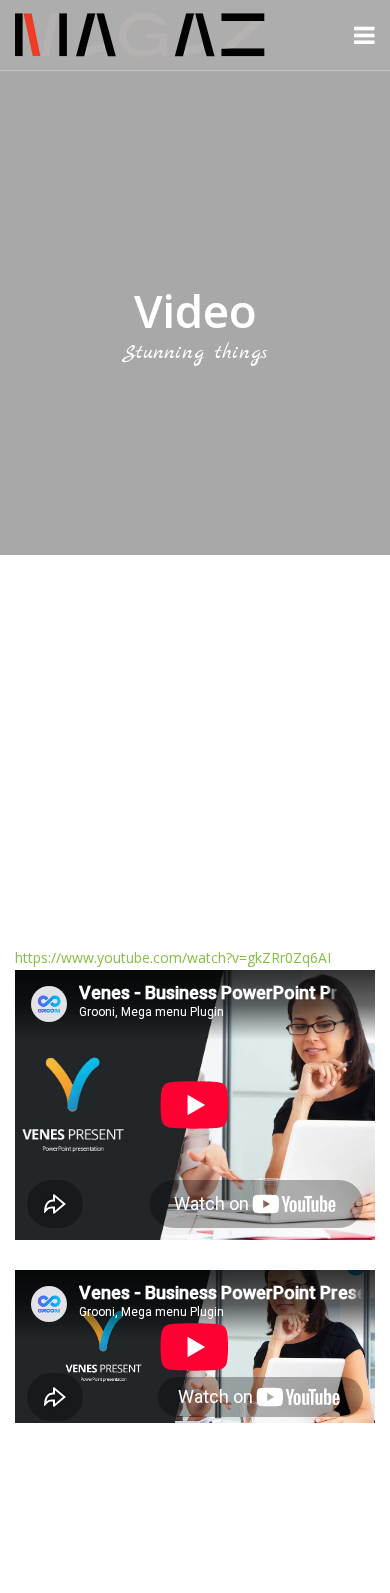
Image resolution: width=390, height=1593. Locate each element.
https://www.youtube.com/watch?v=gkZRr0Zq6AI (173, 957)
